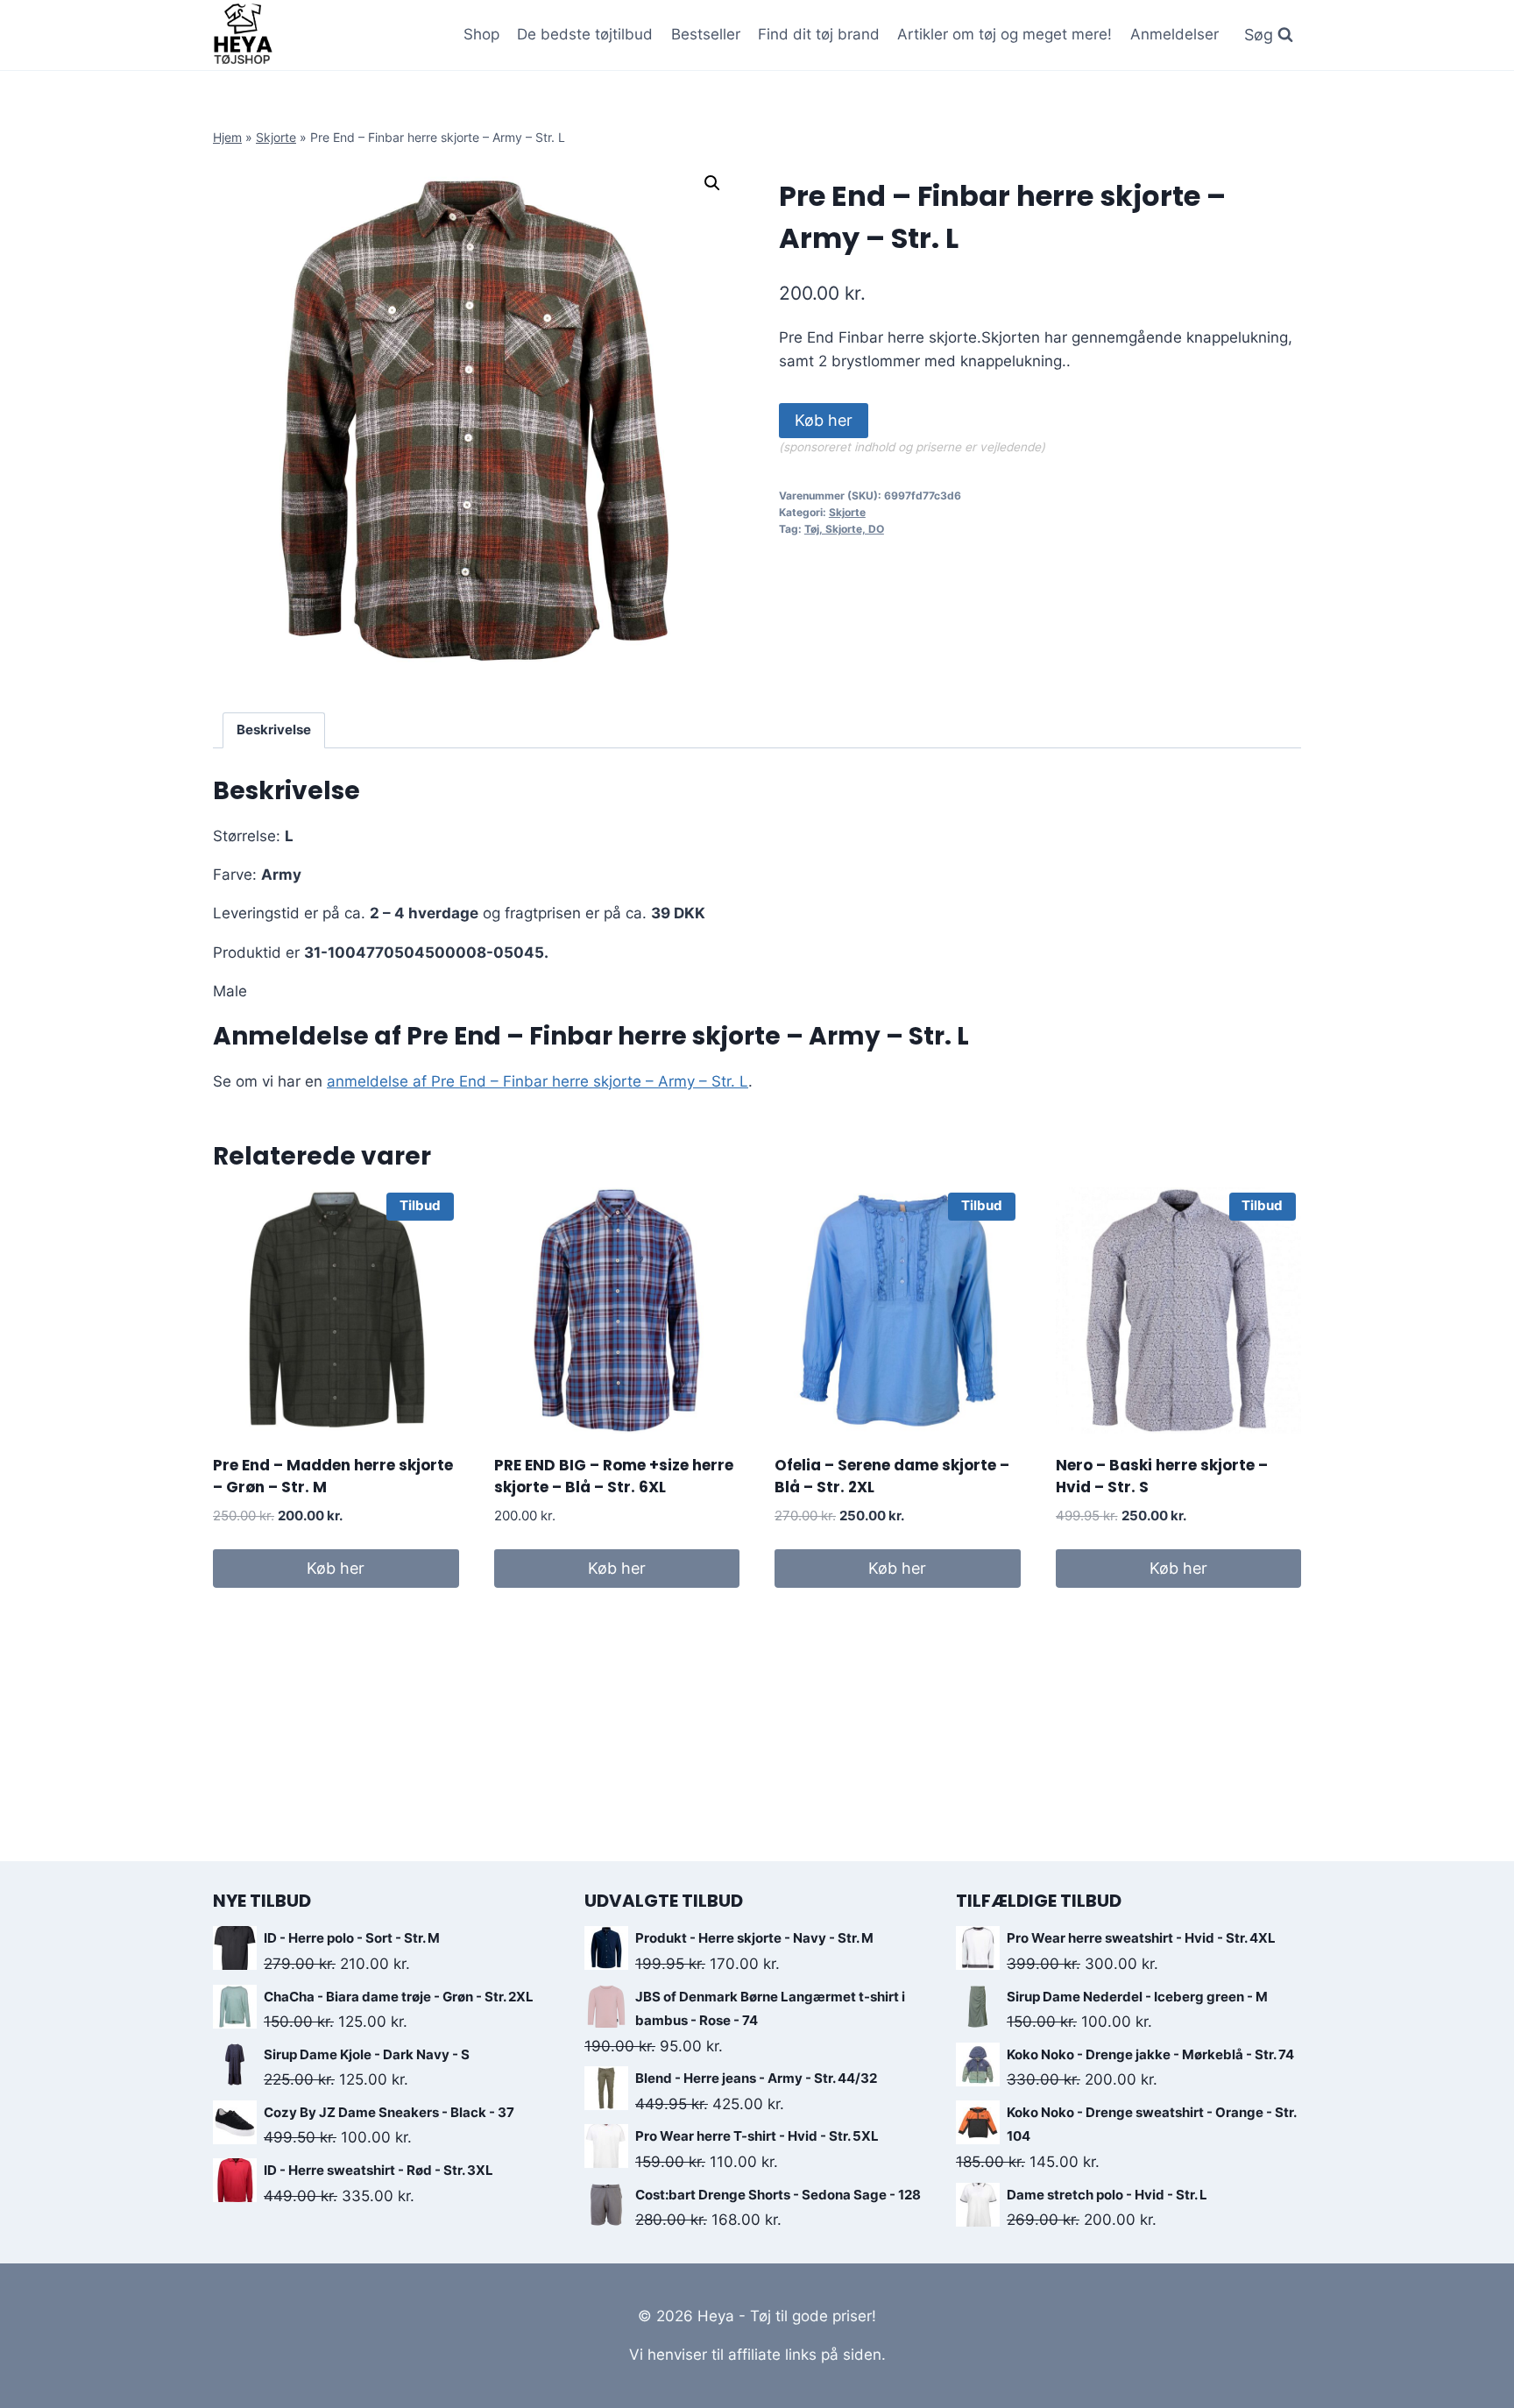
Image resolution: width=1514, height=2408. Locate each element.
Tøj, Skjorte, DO (844, 529)
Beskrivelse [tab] (274, 729)
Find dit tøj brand (819, 34)
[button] (712, 183)
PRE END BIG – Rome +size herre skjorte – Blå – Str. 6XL (614, 1477)
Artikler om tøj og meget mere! (1005, 34)
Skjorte (276, 137)
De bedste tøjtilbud (585, 34)
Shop (481, 34)
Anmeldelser (1174, 34)
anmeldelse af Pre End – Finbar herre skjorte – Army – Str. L (538, 1081)
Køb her (824, 420)
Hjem (227, 137)
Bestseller (706, 34)
